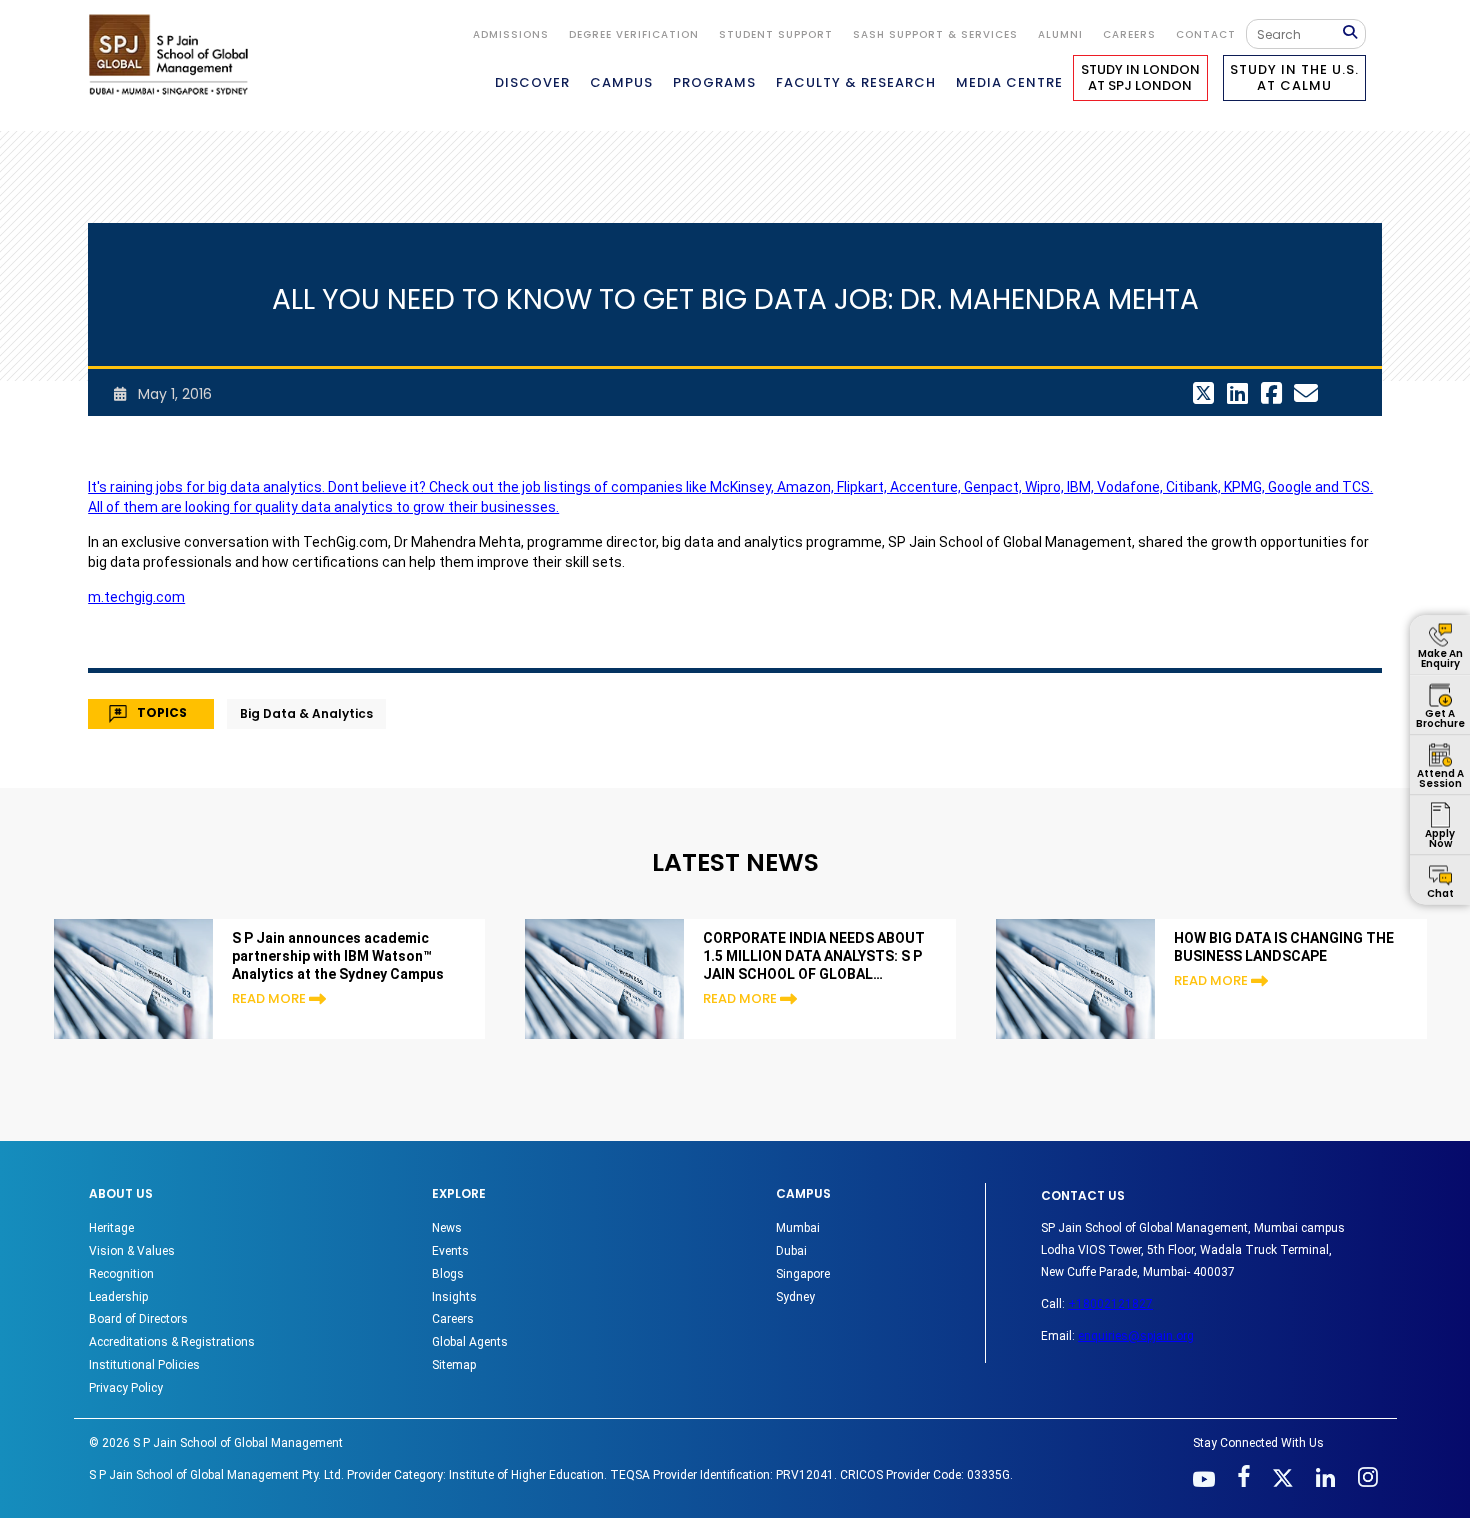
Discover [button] (532, 82)
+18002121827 (1110, 1304)
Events (450, 1251)
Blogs (448, 1274)
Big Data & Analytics (306, 713)
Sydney (795, 1297)
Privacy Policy (126, 1388)
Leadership (118, 1297)
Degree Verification (634, 34)
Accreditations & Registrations (172, 1342)
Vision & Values (132, 1251)
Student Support (776, 34)
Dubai (791, 1251)
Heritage (111, 1228)
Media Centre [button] (1009, 82)
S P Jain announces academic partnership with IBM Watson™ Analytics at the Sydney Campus (338, 956)
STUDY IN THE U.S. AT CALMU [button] (1294, 77)
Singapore (803, 1274)
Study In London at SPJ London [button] (1140, 77)
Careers (1129, 34)
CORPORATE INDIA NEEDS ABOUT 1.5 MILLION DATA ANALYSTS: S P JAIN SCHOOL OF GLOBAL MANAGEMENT (814, 956)
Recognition (121, 1274)
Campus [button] (621, 82)
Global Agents (470, 1342)
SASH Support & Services (935, 34)
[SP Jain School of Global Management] (174, 54)
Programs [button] (714, 82)
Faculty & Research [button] (856, 82)
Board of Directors (138, 1319)
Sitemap (454, 1365)
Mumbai (798, 1228)
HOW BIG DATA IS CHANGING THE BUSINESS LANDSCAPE (1284, 947)
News (447, 1228)
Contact (1206, 34)
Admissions (511, 34)
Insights (454, 1297)
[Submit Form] (1354, 33)
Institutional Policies (144, 1365)
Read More (269, 998)
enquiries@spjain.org (1136, 1336)
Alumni (1060, 34)
